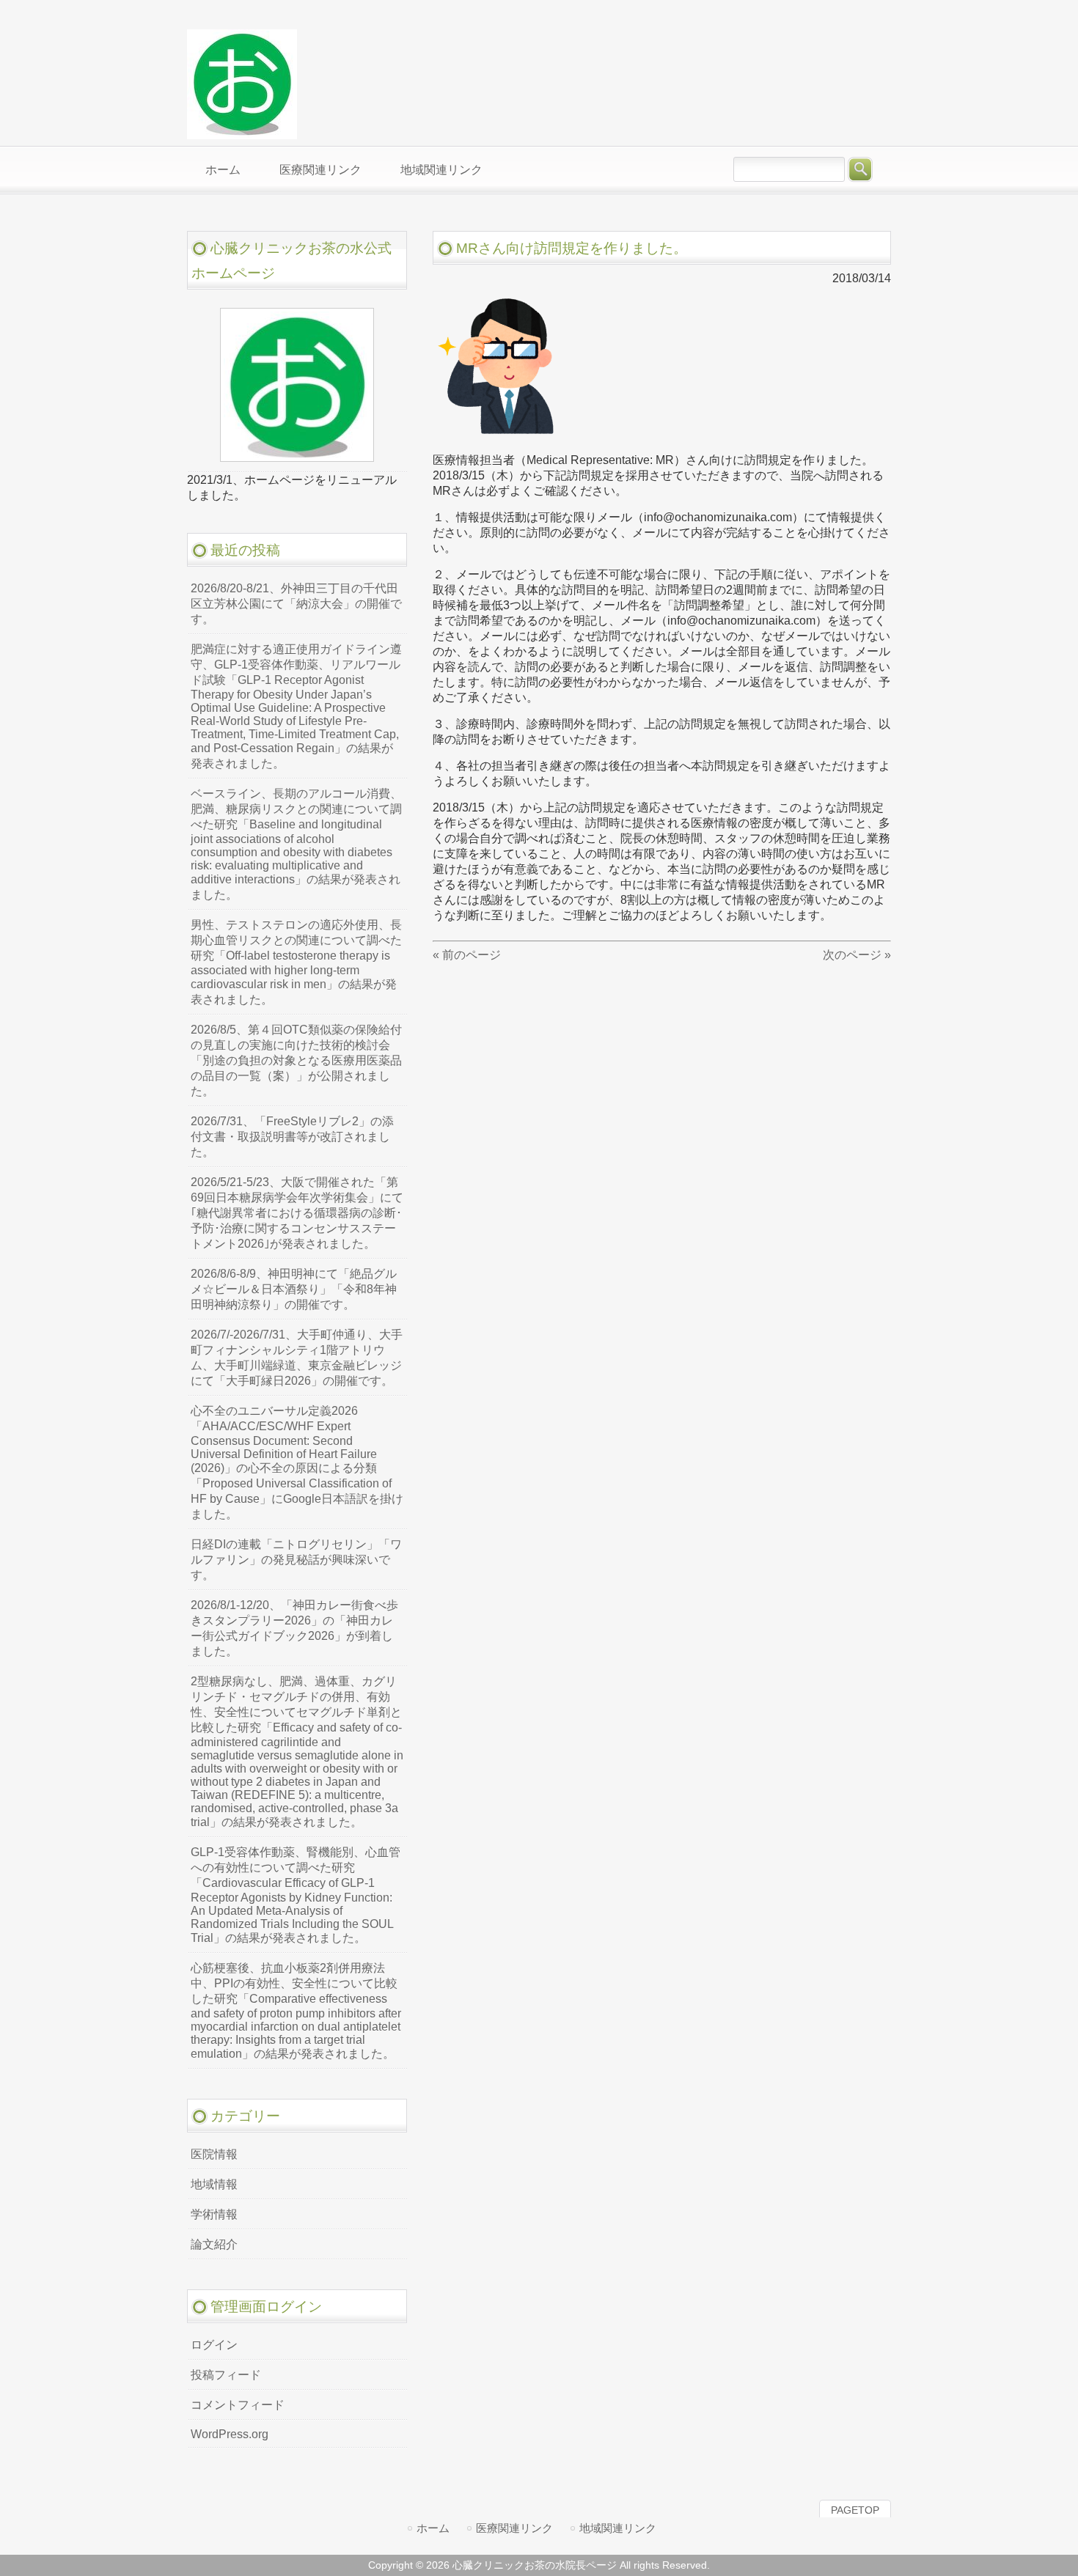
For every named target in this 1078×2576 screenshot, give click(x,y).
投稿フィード (226, 2375)
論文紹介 (214, 2244)
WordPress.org (230, 2434)
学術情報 (214, 2214)
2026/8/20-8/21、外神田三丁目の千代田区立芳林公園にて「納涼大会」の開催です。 (296, 604)
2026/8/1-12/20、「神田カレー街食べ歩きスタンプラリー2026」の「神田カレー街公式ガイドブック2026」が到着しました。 (294, 1628)
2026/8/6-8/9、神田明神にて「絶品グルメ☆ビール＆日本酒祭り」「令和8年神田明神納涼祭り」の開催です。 (294, 1289)
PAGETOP (855, 2510)
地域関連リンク (618, 2528)
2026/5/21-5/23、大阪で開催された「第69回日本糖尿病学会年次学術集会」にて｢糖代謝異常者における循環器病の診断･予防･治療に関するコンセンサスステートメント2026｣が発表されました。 (297, 1213)
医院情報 (214, 2154)
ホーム (433, 2528)
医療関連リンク (514, 2528)
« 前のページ (467, 955)
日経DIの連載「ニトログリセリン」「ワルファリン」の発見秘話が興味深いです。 (296, 1560)
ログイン (214, 2345)
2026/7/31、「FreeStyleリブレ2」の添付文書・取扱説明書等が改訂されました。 (292, 1137)
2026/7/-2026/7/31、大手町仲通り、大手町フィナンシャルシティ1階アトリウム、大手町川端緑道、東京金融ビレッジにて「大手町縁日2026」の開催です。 (297, 1358)
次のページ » (857, 955)
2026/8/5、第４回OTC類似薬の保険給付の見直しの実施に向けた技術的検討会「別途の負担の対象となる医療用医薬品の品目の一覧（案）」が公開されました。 (296, 1060)
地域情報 (214, 2184)
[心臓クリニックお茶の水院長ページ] (242, 133)
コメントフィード (238, 2405)
